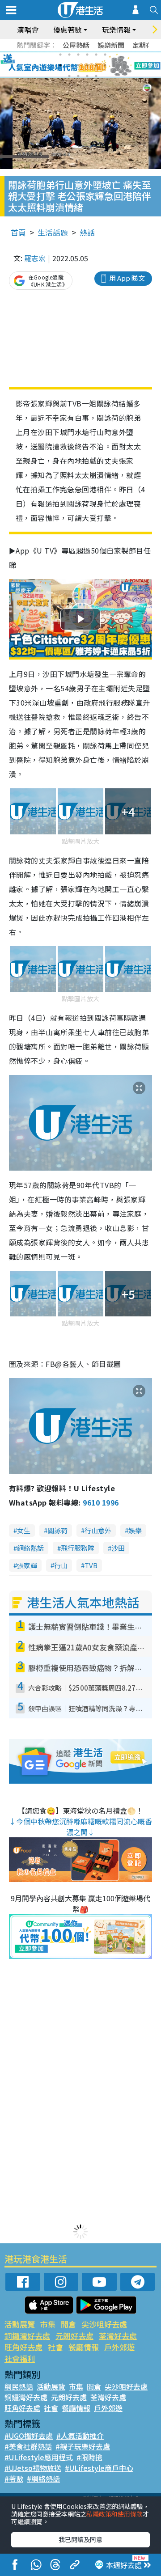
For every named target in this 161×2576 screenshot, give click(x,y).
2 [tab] (69, 55)
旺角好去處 (23, 2347)
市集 (48, 2324)
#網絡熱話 (43, 2479)
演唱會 (28, 30)
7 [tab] (60, 65)
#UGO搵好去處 (29, 2436)
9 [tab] (78, 65)
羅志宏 (35, 258)
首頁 (18, 232)
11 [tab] (96, 65)
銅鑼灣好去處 (27, 2336)
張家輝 (27, 1565)
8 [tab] (69, 65)
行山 (61, 1565)
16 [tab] (96, 76)
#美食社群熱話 (28, 2446)
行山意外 (98, 1530)
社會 (55, 2347)
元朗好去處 (74, 2336)
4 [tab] (87, 55)
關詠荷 (57, 1530)
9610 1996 (101, 1502)
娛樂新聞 (111, 45)
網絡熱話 (30, 1548)
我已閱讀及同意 (80, 2539)
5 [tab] (96, 55)
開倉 (68, 2324)
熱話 (87, 232)
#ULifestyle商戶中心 (99, 2468)
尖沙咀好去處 (104, 2324)
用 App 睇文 (127, 278)
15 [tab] (87, 76)
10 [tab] (87, 65)
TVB (91, 1565)
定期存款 (146, 45)
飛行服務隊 (78, 1548)
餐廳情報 (84, 2347)
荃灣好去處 (118, 2336)
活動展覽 (20, 2324)
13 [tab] (69, 76)
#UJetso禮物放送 (33, 2468)
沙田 (118, 1548)
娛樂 (135, 1530)
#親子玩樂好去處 (83, 2446)
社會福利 (20, 2358)
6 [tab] (105, 55)
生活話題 (53, 232)
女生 (24, 1530)
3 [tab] (78, 55)
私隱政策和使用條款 (114, 2514)
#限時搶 (89, 2457)
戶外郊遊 (119, 2347)
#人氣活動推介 (80, 2436)
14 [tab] (78, 76)
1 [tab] (60, 55)
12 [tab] (105, 65)
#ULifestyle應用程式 (39, 2457)
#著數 (14, 2479)
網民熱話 (19, 2386)
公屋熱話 (76, 45)
